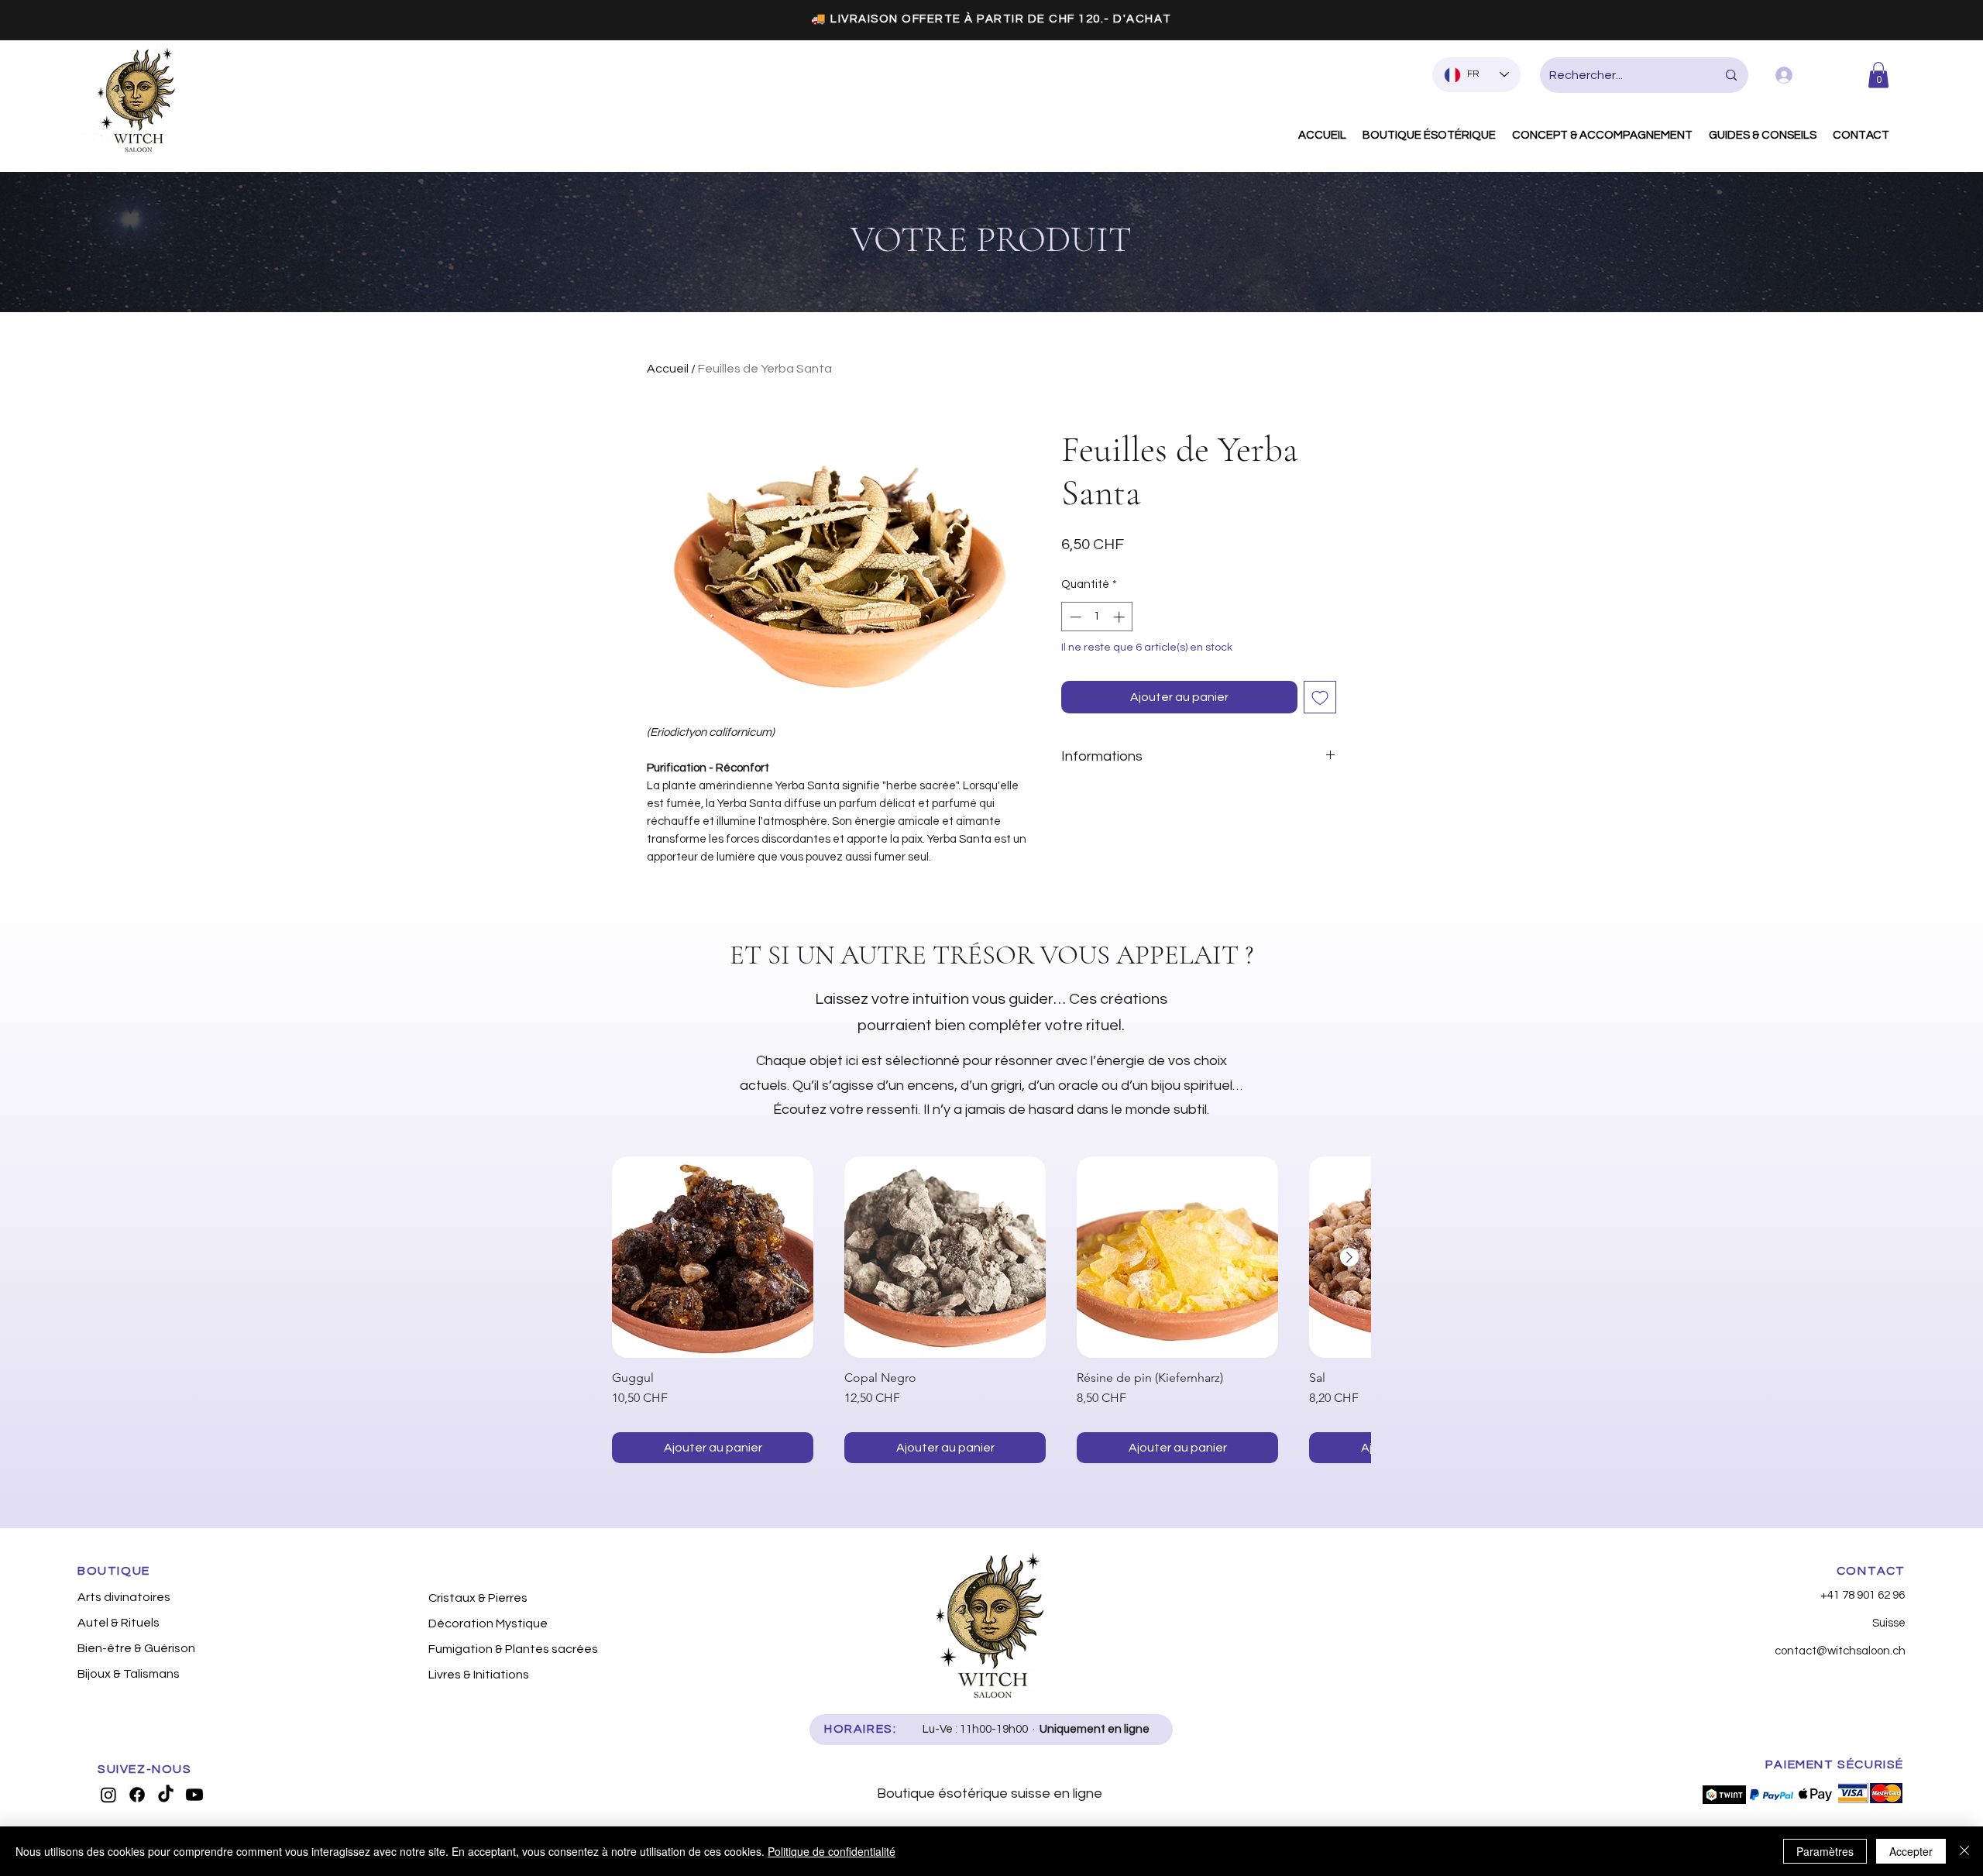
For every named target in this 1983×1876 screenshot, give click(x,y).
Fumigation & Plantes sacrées (510, 1649)
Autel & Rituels (119, 1623)
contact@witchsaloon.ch (1840, 1651)
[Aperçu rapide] (713, 1257)
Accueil (668, 369)
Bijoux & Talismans (129, 1674)
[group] (991, 1310)
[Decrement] (1074, 617)
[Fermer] (1964, 1851)
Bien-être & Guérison (136, 1648)
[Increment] (1120, 617)
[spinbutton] (1097, 617)
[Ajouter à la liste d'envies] (1320, 697)
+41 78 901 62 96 (1863, 1595)
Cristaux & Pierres (478, 1598)
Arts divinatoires (124, 1597)
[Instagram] (108, 1795)
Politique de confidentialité (832, 1851)
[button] (1878, 75)
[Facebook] (137, 1795)
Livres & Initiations (479, 1675)
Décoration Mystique (488, 1623)
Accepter (1911, 1851)
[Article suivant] (1349, 1257)
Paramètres (1825, 1851)
